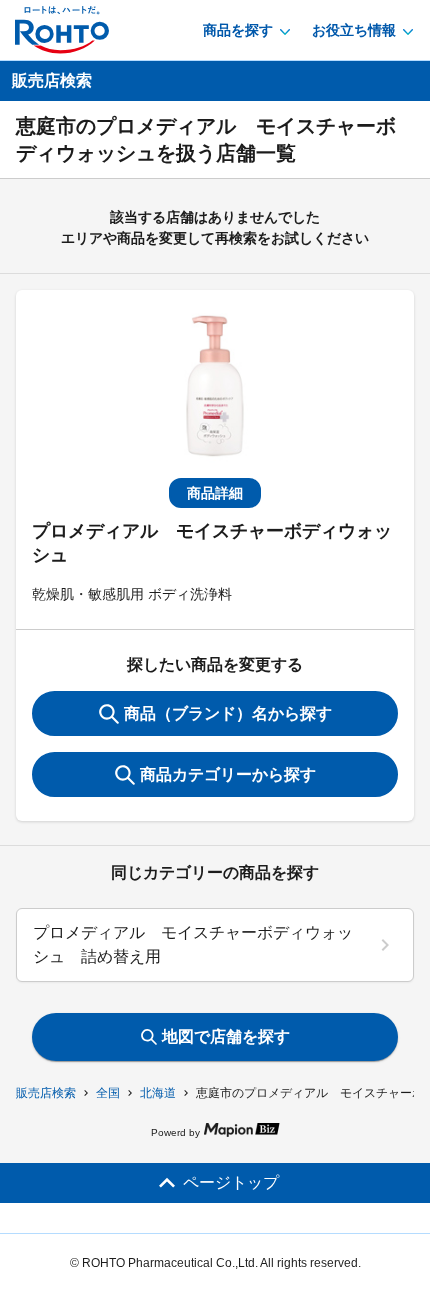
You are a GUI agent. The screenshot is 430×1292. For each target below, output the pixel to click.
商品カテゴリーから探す (228, 774)
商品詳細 (215, 493)
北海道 (158, 1093)
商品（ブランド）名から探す (228, 713)
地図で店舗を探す (226, 1036)
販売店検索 (46, 1093)
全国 (108, 1093)
